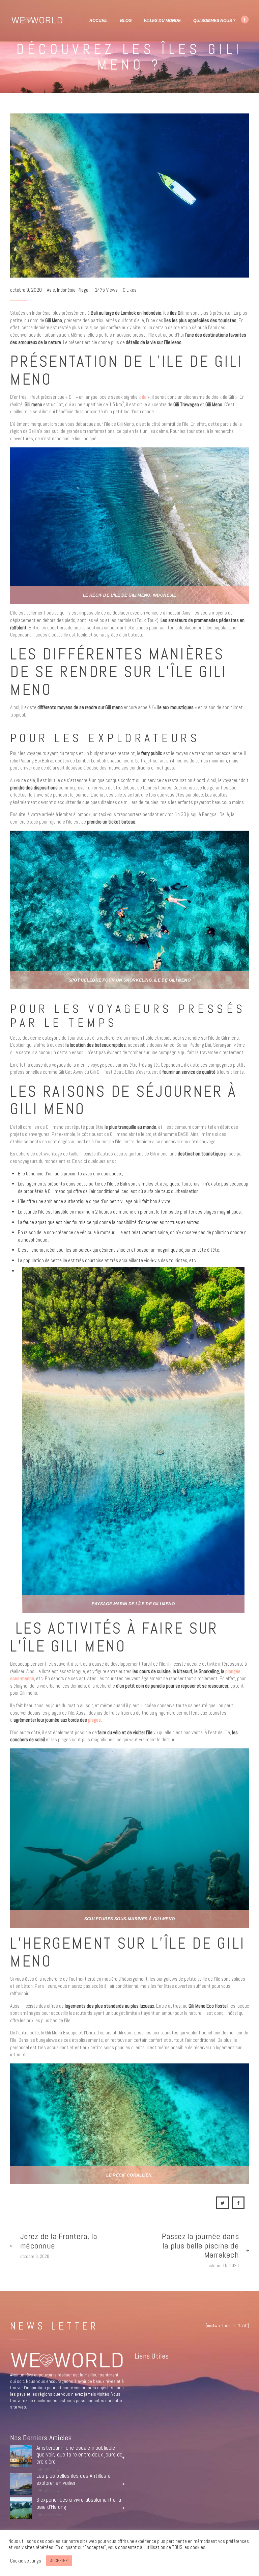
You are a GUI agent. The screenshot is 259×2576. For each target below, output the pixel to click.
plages (94, 1720)
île (144, 397)
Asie (51, 290)
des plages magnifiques (218, 1212)
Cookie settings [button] (26, 2561)
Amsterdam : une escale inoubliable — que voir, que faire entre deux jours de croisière (80, 2455)
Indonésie (66, 290)
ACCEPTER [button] (59, 2561)
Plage (83, 290)
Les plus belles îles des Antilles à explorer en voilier (74, 2480)
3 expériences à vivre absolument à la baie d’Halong (79, 2504)
